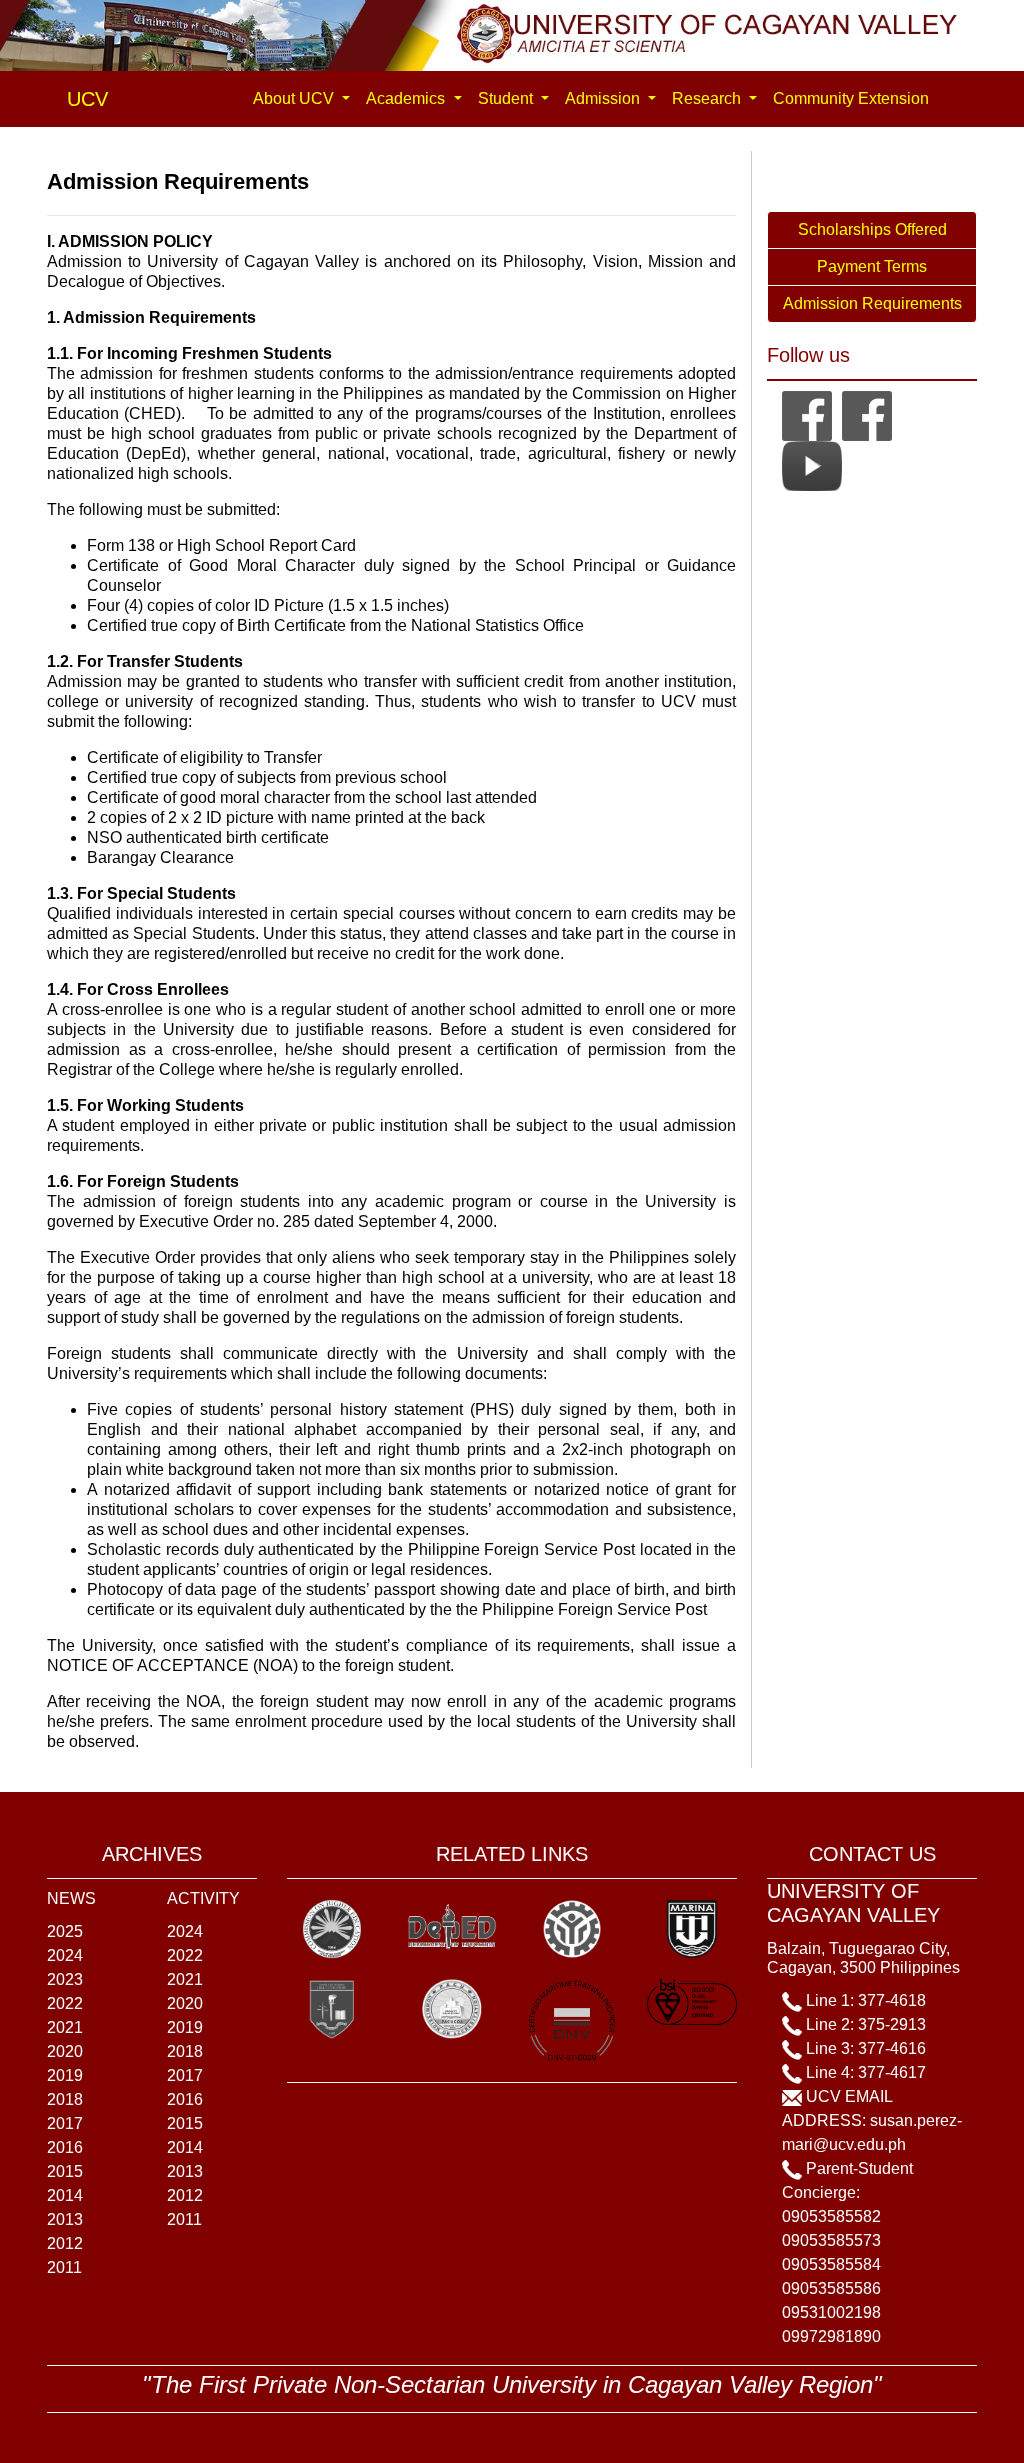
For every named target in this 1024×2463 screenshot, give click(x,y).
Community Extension (851, 98)
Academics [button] (407, 98)
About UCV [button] (295, 98)
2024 (65, 1955)
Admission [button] (604, 98)
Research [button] (708, 98)
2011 (64, 2267)
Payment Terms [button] (872, 266)
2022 (65, 2003)
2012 (65, 2243)
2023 (65, 1979)
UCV (87, 99)
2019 (65, 2075)
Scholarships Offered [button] (872, 229)
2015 (65, 2171)
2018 (65, 2099)
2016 (65, 2147)
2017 (65, 2123)
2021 (65, 2027)
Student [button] (507, 98)
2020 (65, 2051)
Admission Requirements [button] (872, 303)
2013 (65, 2219)
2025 (65, 1931)
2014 (65, 2195)
